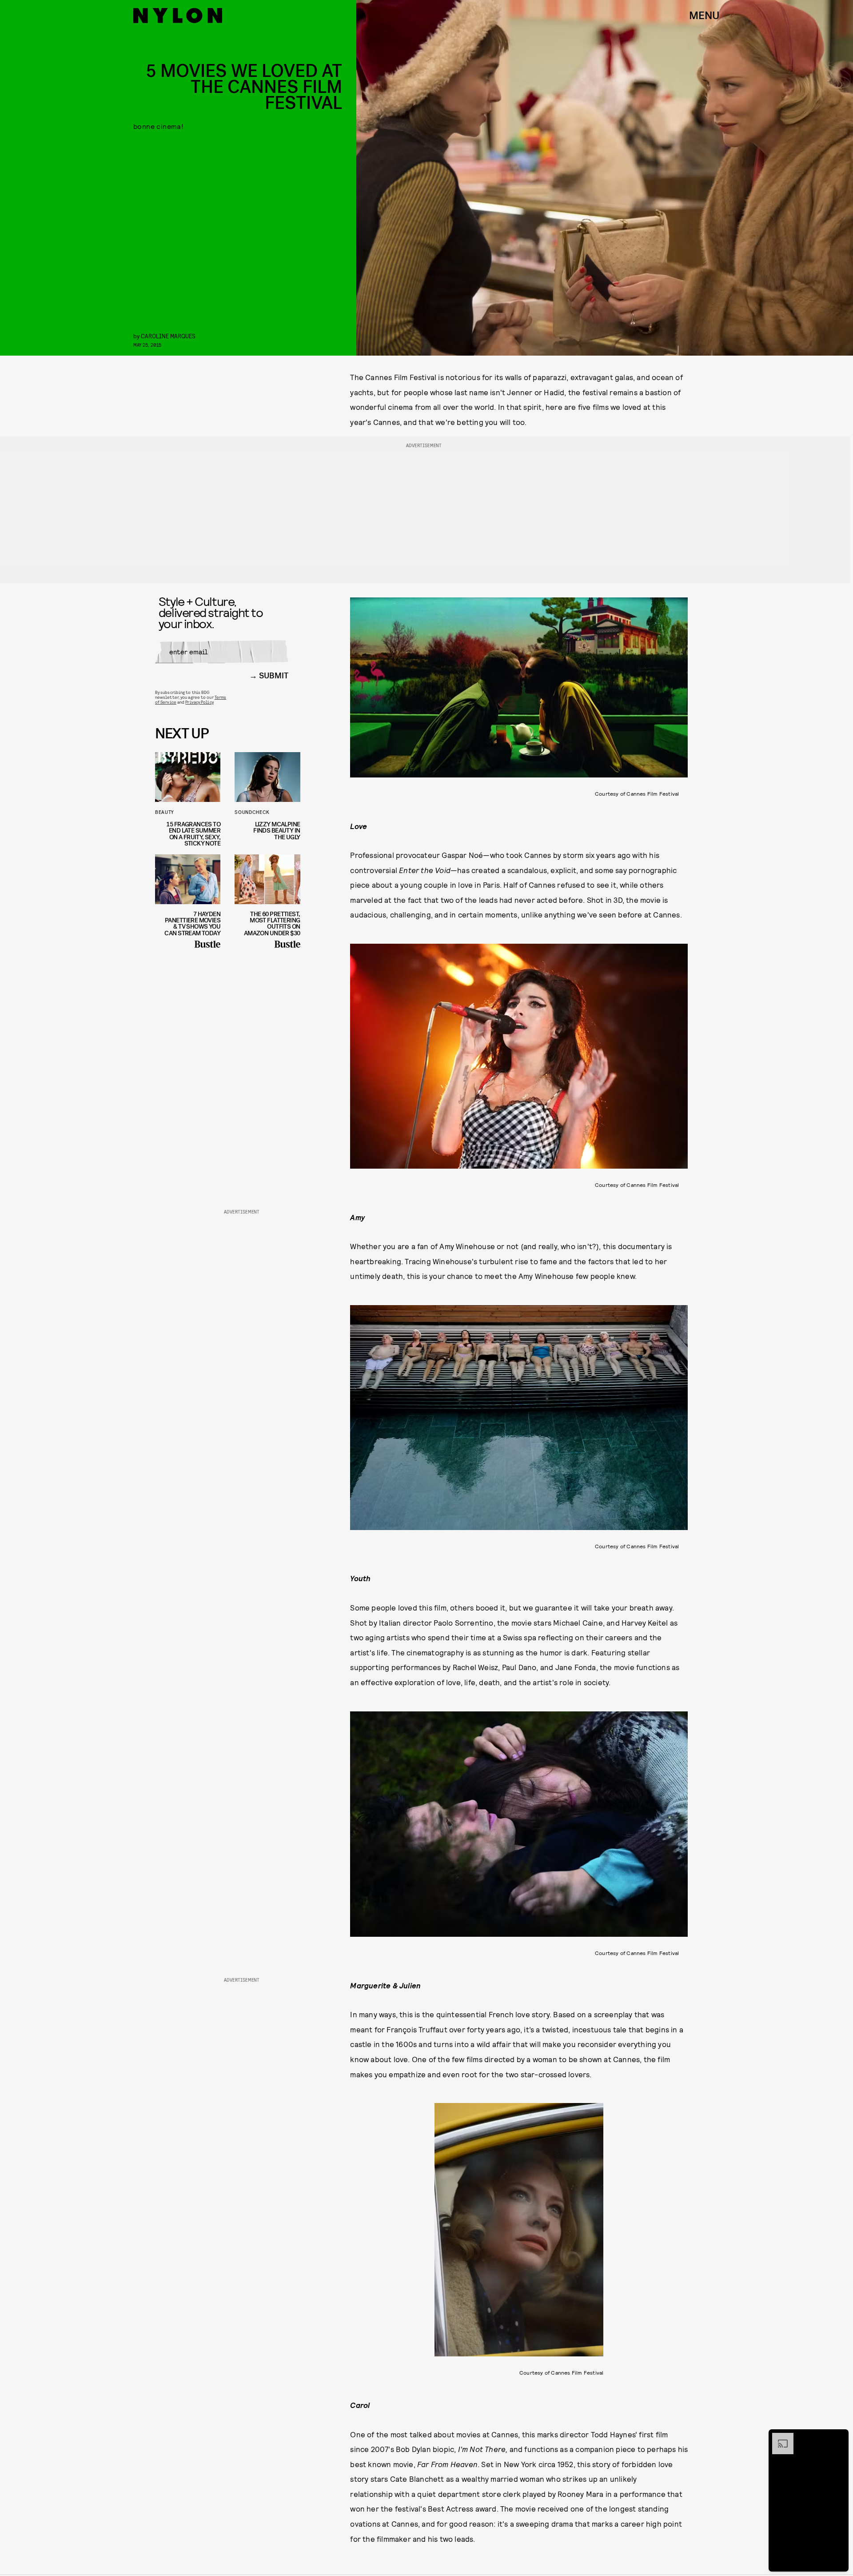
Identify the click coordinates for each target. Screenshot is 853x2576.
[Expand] (778, 2437)
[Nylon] (178, 16)
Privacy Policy (199, 702)
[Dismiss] (839, 2437)
